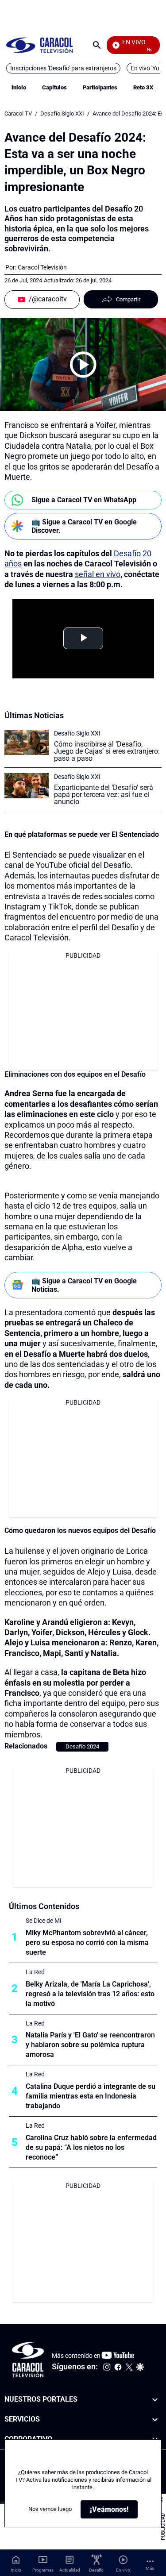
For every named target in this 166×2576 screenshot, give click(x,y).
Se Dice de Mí (43, 1921)
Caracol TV (18, 114)
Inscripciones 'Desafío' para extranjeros (63, 68)
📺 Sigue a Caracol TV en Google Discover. (84, 526)
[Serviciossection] (155, 2420)
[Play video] (83, 365)
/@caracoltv (48, 299)
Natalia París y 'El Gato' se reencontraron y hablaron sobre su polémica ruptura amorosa (90, 2045)
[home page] (39, 45)
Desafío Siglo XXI (62, 114)
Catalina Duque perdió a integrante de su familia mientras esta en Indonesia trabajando (91, 2096)
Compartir (128, 299)
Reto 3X (143, 87)
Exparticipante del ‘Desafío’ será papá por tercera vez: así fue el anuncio (104, 795)
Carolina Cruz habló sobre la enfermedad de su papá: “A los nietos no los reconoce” (91, 2147)
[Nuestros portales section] (155, 2400)
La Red (35, 1972)
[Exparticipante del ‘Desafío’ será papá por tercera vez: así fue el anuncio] (27, 786)
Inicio (19, 87)
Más (150, 2568)
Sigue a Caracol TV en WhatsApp (84, 500)
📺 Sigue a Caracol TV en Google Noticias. (84, 1285)
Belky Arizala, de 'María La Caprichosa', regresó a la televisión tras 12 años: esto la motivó (90, 1994)
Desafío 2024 (82, 1746)
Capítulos (54, 87)
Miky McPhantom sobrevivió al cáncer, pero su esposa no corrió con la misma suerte (87, 1943)
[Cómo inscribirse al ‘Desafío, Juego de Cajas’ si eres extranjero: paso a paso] (27, 742)
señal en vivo (98, 574)
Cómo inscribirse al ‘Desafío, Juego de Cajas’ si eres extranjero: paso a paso (107, 751)
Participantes (100, 87)
